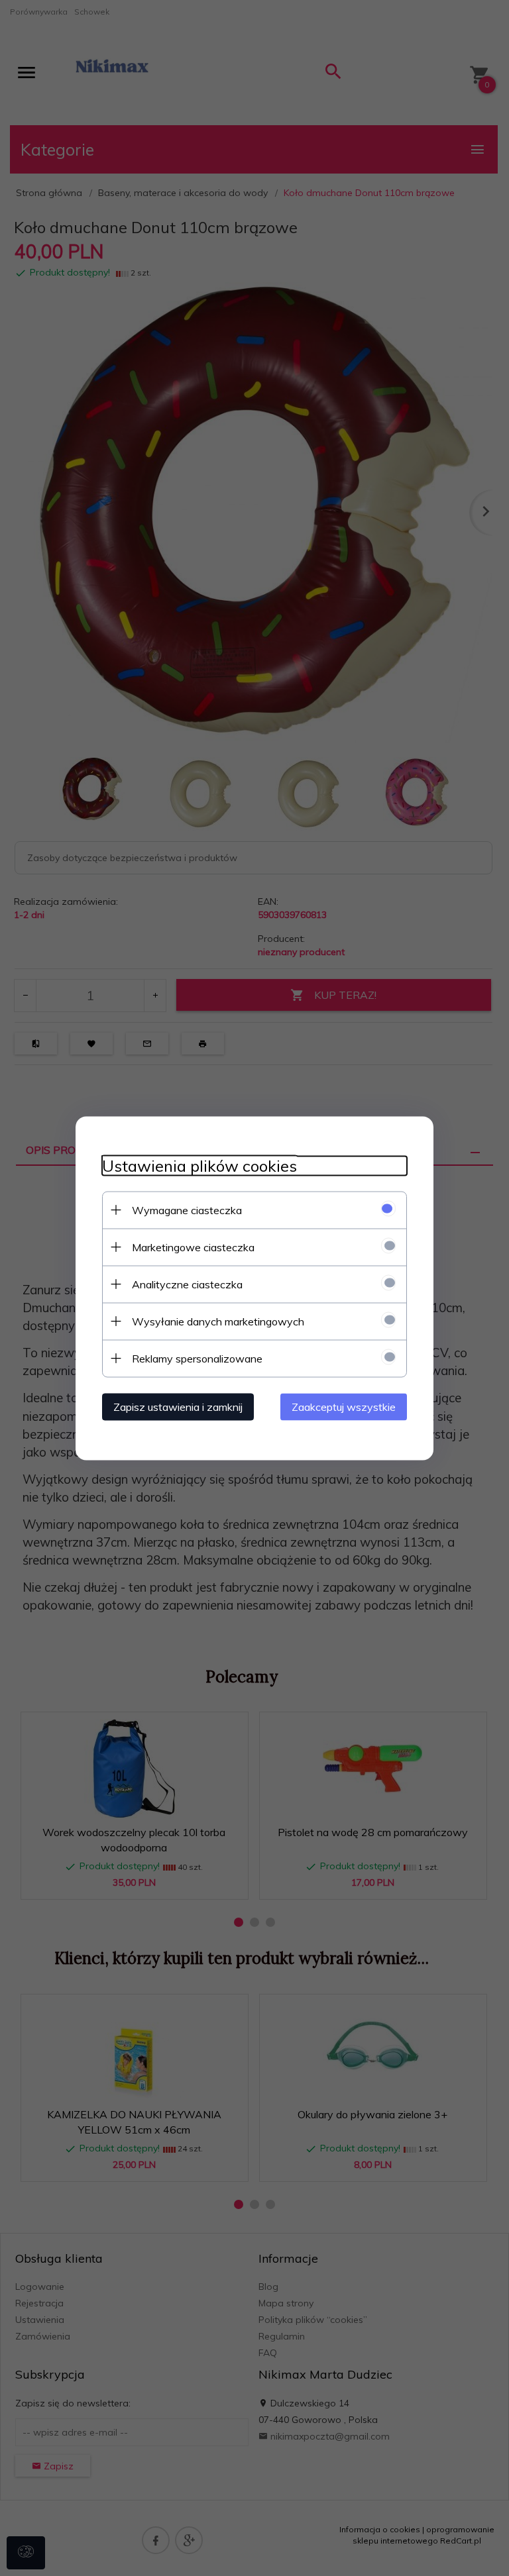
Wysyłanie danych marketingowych (218, 1321)
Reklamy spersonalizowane (197, 1358)
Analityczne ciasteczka (187, 1284)
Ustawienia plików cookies (199, 1165)
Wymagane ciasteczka (187, 1210)
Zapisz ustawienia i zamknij (178, 1406)
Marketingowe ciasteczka (193, 1247)
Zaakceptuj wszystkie (344, 1406)
